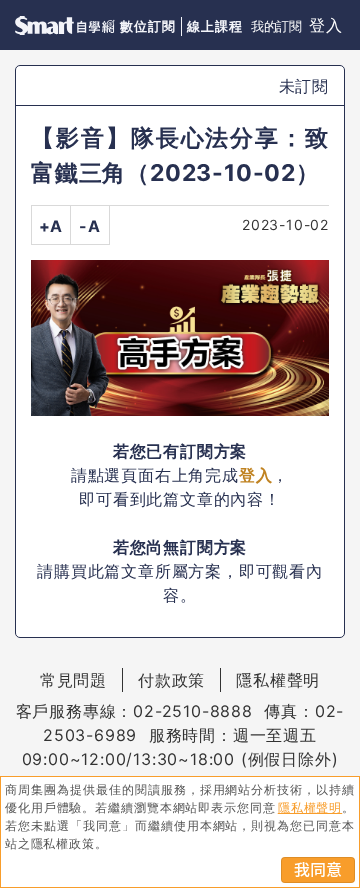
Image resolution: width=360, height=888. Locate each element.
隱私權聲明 (278, 680)
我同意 (318, 870)
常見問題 (73, 680)
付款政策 (171, 680)
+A (51, 226)
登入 (326, 25)
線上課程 (214, 26)
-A (90, 226)
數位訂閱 (147, 26)
